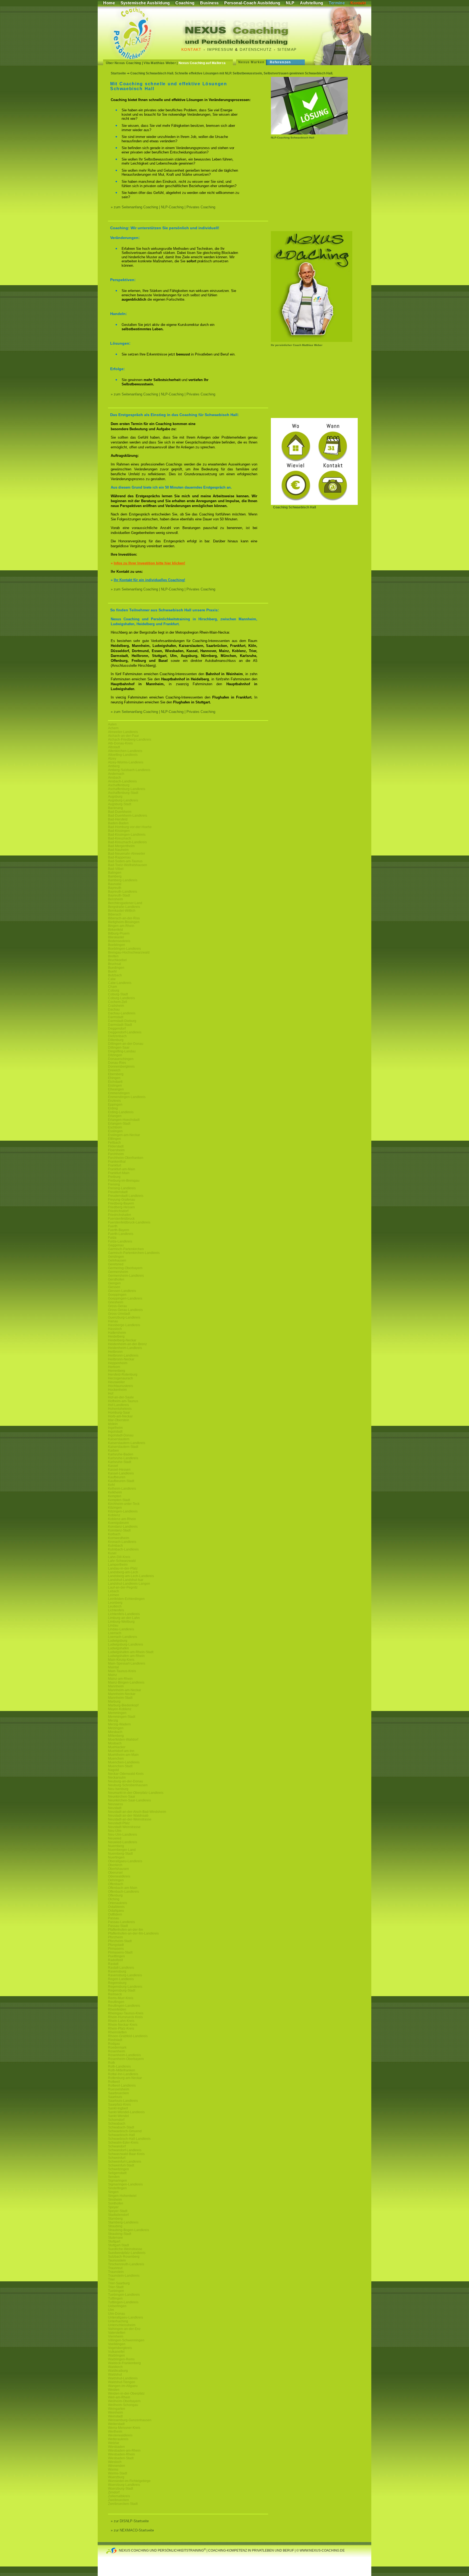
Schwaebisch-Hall (121, 2135)
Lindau (113, 1625)
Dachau (114, 1009)
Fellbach (114, 1143)
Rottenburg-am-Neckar (125, 2078)
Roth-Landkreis (119, 2067)
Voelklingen (117, 2344)
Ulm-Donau (117, 2314)
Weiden (114, 2390)
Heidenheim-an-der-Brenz (127, 1344)
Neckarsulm (117, 1778)
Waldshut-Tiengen (122, 2382)
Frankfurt (115, 1165)
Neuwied (115, 1838)
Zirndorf (114, 2492)
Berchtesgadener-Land (125, 903)
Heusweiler (116, 1382)
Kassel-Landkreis (121, 1473)
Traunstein (116, 2272)
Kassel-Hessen (119, 1470)
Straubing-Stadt (120, 2234)
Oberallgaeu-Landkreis (125, 1861)
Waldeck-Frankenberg (124, 2363)
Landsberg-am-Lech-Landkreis (131, 1576)
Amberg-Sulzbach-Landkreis (129, 770)
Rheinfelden (117, 2009)
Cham (113, 987)
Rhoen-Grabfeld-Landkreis (128, 2036)
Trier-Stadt (116, 2287)
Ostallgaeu (116, 1911)
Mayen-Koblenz (120, 1709)
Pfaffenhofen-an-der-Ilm (126, 1930)
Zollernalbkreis (119, 2496)
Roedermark (117, 2047)
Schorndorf (116, 2120)
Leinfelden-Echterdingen (126, 1599)
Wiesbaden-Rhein (121, 2454)
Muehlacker (117, 1747)
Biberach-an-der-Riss (124, 918)
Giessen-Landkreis (122, 1291)
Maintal (113, 1667)
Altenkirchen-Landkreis (125, 751)
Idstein (113, 1424)
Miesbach (115, 1732)
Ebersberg (116, 1074)
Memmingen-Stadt (122, 1717)
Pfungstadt (116, 1945)
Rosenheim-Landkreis (124, 2055)
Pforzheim (115, 1937)
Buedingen (116, 968)
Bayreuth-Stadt (119, 895)
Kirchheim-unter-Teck (124, 1504)
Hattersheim (117, 1333)
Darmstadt (116, 1017)
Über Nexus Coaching (123, 63)
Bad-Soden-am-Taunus (125, 861)
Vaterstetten (117, 2333)
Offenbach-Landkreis (123, 1892)
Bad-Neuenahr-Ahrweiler (127, 854)
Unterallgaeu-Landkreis (126, 2317)
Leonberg (115, 1603)
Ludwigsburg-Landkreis (126, 1644)
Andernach (116, 774)
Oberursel (115, 1873)
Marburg (114, 1701)
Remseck (115, 1994)
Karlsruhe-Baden (121, 1454)
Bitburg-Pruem (119, 933)
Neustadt (115, 1808)
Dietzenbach (117, 1036)
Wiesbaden (116, 2447)
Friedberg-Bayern (121, 1203)
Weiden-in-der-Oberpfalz (126, 2393)
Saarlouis (115, 2097)
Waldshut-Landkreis (123, 2378)
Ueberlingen (117, 2306)
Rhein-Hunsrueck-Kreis (125, 2017)
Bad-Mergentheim (121, 846)
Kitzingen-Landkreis (123, 1511)
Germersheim (118, 1272)
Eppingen (115, 1105)
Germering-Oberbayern (125, 1268)
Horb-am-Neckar (120, 1416)
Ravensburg (117, 1971)
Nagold (113, 1770)
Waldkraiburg (118, 2371)
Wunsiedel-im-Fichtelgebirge (129, 2481)
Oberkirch (115, 1865)
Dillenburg (116, 1040)
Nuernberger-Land (122, 1850)
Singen (113, 2192)
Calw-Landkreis (120, 983)
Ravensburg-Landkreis (125, 1975)
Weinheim (115, 2413)
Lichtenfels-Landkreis (124, 1614)
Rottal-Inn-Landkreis (123, 2074)
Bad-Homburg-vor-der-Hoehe (130, 827)
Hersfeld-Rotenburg (123, 1375)
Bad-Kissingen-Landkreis (127, 835)
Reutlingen (116, 2002)
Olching (114, 1899)
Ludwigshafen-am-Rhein (126, 1656)
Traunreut (115, 2268)
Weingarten (117, 2409)
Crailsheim (116, 1006)
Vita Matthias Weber (160, 63)
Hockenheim (117, 1390)
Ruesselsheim (119, 2089)
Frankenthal (117, 1162)
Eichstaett (115, 1082)
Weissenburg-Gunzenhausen (130, 2420)
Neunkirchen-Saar (122, 1797)
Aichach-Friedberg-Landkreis (130, 740)
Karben (113, 1451)
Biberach (115, 914)
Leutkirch (115, 1606)
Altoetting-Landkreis (123, 755)
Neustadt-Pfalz (119, 1823)
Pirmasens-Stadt (120, 1952)
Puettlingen (116, 1956)
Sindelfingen (117, 2188)
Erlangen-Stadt (119, 1124)
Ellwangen (116, 1089)
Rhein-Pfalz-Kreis (121, 2028)
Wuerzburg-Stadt (121, 2489)
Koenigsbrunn (118, 1523)
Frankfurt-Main (119, 1173)
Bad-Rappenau (119, 857)
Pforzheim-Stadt (120, 1941)
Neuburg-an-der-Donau (126, 1781)
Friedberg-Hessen (121, 1207)
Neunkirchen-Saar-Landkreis (129, 1800)
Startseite (118, 73)
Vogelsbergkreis (120, 2348)
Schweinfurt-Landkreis (125, 2162)
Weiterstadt (116, 2424)
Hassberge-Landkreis (124, 1325)
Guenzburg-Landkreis (124, 1317)
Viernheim (116, 2336)
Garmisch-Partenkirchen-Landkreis (134, 1253)
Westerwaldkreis (120, 2435)
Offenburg (115, 1895)
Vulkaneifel (116, 2352)
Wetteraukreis (118, 2439)
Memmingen (117, 1713)
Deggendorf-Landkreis (125, 1032)
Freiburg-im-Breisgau (124, 1181)
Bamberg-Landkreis (123, 880)
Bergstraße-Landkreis (124, 907)
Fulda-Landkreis (120, 1241)
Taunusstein (117, 2260)
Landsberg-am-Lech (123, 1572)
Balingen (115, 873)
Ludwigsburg (118, 1641)
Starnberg (115, 2219)
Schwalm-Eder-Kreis (123, 2143)
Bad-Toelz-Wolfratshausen (128, 865)
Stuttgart (114, 2241)
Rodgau (114, 2044)
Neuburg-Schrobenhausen (128, 1785)
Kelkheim (115, 1492)
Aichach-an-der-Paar (123, 736)
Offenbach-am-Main (123, 1888)
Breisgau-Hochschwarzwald (129, 952)
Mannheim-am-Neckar (125, 1690)
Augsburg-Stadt (120, 804)
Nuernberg (116, 1846)
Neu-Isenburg (118, 1789)
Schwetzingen (118, 2169)
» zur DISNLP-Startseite (130, 2521)
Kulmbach (115, 1546)
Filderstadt (116, 1146)
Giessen (114, 1287)
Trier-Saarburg (119, 2283)
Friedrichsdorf (118, 1211)
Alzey (112, 759)
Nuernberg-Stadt (120, 1854)
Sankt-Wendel (118, 2116)
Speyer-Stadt (118, 2211)
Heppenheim (118, 1363)
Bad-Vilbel (116, 869)
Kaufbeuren (117, 1477)
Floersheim (116, 1150)
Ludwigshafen (118, 1648)
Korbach (114, 1534)
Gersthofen (116, 1279)
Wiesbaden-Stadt (121, 2458)
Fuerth (113, 1226)
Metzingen (116, 1728)
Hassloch (115, 1329)
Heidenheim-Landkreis (125, 1348)
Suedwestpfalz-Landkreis (127, 2253)
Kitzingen (115, 1508)
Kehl (111, 1485)
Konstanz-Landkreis (123, 1527)
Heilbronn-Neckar (121, 1359)
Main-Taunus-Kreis (122, 1671)
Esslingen (115, 1131)
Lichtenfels (116, 1610)
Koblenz (114, 1515)
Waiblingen (116, 2355)
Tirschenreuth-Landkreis (126, 2264)
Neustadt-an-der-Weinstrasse (130, 1819)
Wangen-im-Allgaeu (123, 2386)
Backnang (115, 808)
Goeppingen (117, 1295)
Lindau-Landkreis (121, 1629)
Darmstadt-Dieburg (122, 1021)
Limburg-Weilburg (121, 1622)
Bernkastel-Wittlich (122, 911)
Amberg (114, 766)
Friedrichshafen (120, 1215)
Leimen (114, 1595)
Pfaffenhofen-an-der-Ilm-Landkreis (133, 1933)
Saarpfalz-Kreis (119, 2105)
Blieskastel (116, 937)
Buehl (112, 971)
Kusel (112, 1553)
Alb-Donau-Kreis (120, 743)
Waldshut (115, 2374)
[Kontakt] (314, 504)
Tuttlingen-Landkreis (123, 2302)
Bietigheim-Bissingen (124, 922)
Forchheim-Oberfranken (126, 1158)
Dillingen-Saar (119, 1048)
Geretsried (116, 1264)
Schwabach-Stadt (121, 2127)
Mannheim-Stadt (120, 1698)
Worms (113, 2470)
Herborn (114, 1367)
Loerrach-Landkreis (123, 1637)
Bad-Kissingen (119, 831)
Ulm (111, 2310)
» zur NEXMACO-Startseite (132, 2530)
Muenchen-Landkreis (124, 1762)
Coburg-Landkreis (121, 998)
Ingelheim (115, 1428)
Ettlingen (115, 1139)
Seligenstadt (117, 2173)
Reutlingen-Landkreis (124, 2006)
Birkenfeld (115, 930)
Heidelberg (116, 1336)
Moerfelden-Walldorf (123, 1740)
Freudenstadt (118, 1192)
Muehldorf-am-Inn (121, 1751)
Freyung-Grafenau (122, 1200)
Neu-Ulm (115, 1831)
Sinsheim (115, 2200)
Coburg (114, 990)
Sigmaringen (118, 2181)
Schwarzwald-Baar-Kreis (126, 2154)
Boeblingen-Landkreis (124, 949)
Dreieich (114, 1070)
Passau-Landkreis (121, 1922)
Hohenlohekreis (120, 1409)
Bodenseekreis (119, 941)
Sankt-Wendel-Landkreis (126, 2112)
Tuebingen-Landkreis (124, 2295)
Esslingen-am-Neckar (124, 1135)
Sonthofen (116, 2203)
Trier (111, 2279)
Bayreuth (115, 888)
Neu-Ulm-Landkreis (123, 1835)
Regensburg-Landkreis (125, 1987)
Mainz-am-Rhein (120, 1679)
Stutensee (115, 2238)
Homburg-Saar (119, 1413)
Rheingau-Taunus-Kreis (126, 2013)
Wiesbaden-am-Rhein (124, 2451)
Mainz (113, 1675)
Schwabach (117, 2124)
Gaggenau (116, 1245)
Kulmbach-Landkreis (123, 1549)
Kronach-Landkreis (122, 1542)
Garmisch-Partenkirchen (126, 1249)
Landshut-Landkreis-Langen (129, 1584)
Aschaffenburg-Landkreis (127, 789)
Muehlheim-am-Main (123, 1755)
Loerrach (115, 1633)
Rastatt (113, 1964)
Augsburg (115, 797)
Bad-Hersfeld (118, 819)
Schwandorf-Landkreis (125, 2150)
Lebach (114, 1591)
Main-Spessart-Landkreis (127, 1663)
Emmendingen (119, 1093)
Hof (111, 1394)
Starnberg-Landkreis (123, 2222)
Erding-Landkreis (121, 1112)
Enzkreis (114, 1101)
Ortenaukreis (118, 1903)
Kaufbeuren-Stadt (121, 1481)
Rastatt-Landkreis (121, 1968)
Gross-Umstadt (119, 1314)
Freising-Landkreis (122, 1188)
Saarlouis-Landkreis (123, 2101)
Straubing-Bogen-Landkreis (129, 2230)
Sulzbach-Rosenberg (124, 2257)
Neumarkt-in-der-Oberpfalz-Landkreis (136, 1793)
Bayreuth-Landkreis (123, 892)
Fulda (112, 1238)
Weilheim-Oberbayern (124, 2401)
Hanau (113, 1321)
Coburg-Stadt (118, 994)
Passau (114, 1918)
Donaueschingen (121, 1059)
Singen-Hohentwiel (122, 2196)
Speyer (113, 2207)
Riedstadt (115, 2040)
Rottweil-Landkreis (122, 2086)
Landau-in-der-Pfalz (123, 1568)
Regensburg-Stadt (122, 1990)
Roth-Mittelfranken (122, 2070)
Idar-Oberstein (119, 1420)
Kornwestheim (119, 1538)
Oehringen (116, 1880)
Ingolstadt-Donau (121, 1435)
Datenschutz (256, 49)
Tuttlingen (115, 2298)
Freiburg (114, 1177)
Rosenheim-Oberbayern (126, 2059)
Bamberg (115, 876)
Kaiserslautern (119, 1439)
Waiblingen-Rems (121, 2359)
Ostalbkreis (116, 1907)
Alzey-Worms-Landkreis (126, 762)
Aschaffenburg (119, 785)
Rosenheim (117, 2051)
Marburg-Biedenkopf (123, 1705)
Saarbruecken (118, 2093)
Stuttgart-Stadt (118, 2245)
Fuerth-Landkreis (121, 1234)
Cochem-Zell (118, 1002)
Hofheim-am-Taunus (123, 1401)
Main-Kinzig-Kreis (121, 1660)
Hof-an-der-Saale (121, 1397)
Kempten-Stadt (119, 1500)
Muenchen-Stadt (120, 1766)
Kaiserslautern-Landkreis (127, 1443)
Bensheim (115, 899)
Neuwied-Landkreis (123, 1842)
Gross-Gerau (118, 1306)
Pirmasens (116, 1949)
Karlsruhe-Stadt (120, 1462)
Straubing (115, 2226)
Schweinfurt (117, 2158)
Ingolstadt (115, 1432)
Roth (112, 2063)
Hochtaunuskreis (121, 1386)
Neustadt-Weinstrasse (124, 1827)
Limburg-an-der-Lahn (124, 1618)
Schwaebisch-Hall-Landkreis (129, 2139)
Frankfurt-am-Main (122, 1169)
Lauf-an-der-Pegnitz (123, 1587)
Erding (113, 1108)
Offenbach (116, 1884)
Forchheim (116, 1154)
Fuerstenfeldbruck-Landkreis (129, 1222)
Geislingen (116, 1257)
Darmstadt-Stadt (120, 1025)
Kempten (115, 1496)
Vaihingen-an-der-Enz (124, 2329)
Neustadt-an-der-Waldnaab (128, 1816)
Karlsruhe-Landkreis (123, 1458)
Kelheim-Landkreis (122, 1489)
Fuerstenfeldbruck (121, 1219)
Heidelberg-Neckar (122, 1340)
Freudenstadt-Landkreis (126, 1196)
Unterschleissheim (122, 2325)
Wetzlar (114, 2443)
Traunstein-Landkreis (124, 2276)
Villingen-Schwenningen (126, 2340)
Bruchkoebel (117, 960)
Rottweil (114, 2082)
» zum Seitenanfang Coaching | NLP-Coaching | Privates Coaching (163, 207)
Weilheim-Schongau (123, 2405)
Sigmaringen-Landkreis (125, 2184)
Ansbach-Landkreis (122, 781)
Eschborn (115, 1127)
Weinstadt (115, 2416)
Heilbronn (115, 1352)
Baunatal (115, 884)
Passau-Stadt (118, 1926)
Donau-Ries (117, 1063)
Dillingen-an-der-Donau (126, 1044)
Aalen (112, 724)
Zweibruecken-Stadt (123, 2504)
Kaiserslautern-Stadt (123, 1447)
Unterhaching (118, 2321)
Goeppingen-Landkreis (125, 1298)
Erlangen (115, 1116)
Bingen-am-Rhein (121, 926)
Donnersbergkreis (121, 1067)
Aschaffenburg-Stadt (123, 793)
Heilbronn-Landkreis (123, 1355)
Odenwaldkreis (119, 1876)
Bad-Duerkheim (120, 812)
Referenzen (280, 62)
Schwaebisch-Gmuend (125, 2131)
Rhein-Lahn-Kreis (121, 2021)
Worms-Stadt (118, 2473)
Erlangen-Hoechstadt (124, 1120)
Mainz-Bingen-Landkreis (126, 1682)
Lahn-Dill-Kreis (119, 1557)
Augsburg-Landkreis (123, 800)
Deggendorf (117, 1028)
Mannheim (116, 1686)
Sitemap (287, 49)
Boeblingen (117, 945)
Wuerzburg (116, 2477)
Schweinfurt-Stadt (121, 2165)
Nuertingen (116, 1857)
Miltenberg (116, 1736)
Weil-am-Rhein (119, 2397)
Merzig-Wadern (119, 1724)
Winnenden (117, 2466)
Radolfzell (115, 1960)
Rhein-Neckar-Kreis (123, 2025)
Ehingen (114, 1078)
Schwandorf (117, 2146)
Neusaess (115, 1804)
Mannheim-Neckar (122, 1694)
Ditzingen (115, 1055)
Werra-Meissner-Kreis (124, 2428)
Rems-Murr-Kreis (121, 1998)
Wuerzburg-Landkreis (124, 2485)
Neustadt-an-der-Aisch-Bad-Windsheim (137, 1812)
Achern (113, 728)
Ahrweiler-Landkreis (123, 732)
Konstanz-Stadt (119, 1530)
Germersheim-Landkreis (126, 1276)
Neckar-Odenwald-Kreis (126, 1774)
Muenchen (116, 1759)
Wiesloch (115, 2462)
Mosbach (115, 1743)
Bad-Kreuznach (120, 838)
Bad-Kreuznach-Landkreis (127, 842)
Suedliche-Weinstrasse (125, 2249)
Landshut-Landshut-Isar (126, 1580)
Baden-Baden (118, 823)
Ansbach (115, 778)
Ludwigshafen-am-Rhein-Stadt (131, 1652)
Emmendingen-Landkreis (127, 1097)
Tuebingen (116, 2291)
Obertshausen (118, 1869)
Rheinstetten (117, 2032)
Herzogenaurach (121, 1378)
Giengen (114, 1283)
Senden (114, 2177)
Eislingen (115, 1086)
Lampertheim (118, 1565)
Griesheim (116, 1302)
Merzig (113, 1721)
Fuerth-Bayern (119, 1230)
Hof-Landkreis (118, 1405)
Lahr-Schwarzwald (122, 1561)
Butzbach (115, 975)
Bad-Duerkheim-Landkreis (128, 816)
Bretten (113, 956)
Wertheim (115, 2432)
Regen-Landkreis (121, 1979)
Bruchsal (115, 964)
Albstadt (114, 747)
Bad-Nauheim (118, 850)
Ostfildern (115, 1914)
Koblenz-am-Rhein (122, 1519)
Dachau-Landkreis (122, 1013)
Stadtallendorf (118, 2215)
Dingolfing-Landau (122, 1051)
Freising (114, 1184)
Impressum (220, 49)
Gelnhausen (117, 1260)
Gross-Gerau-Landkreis (125, 1310)
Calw (112, 979)
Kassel (113, 1466)
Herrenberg (117, 1371)
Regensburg (117, 1983)
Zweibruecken (118, 2500)
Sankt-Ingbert (118, 2108)
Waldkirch (115, 2367)
